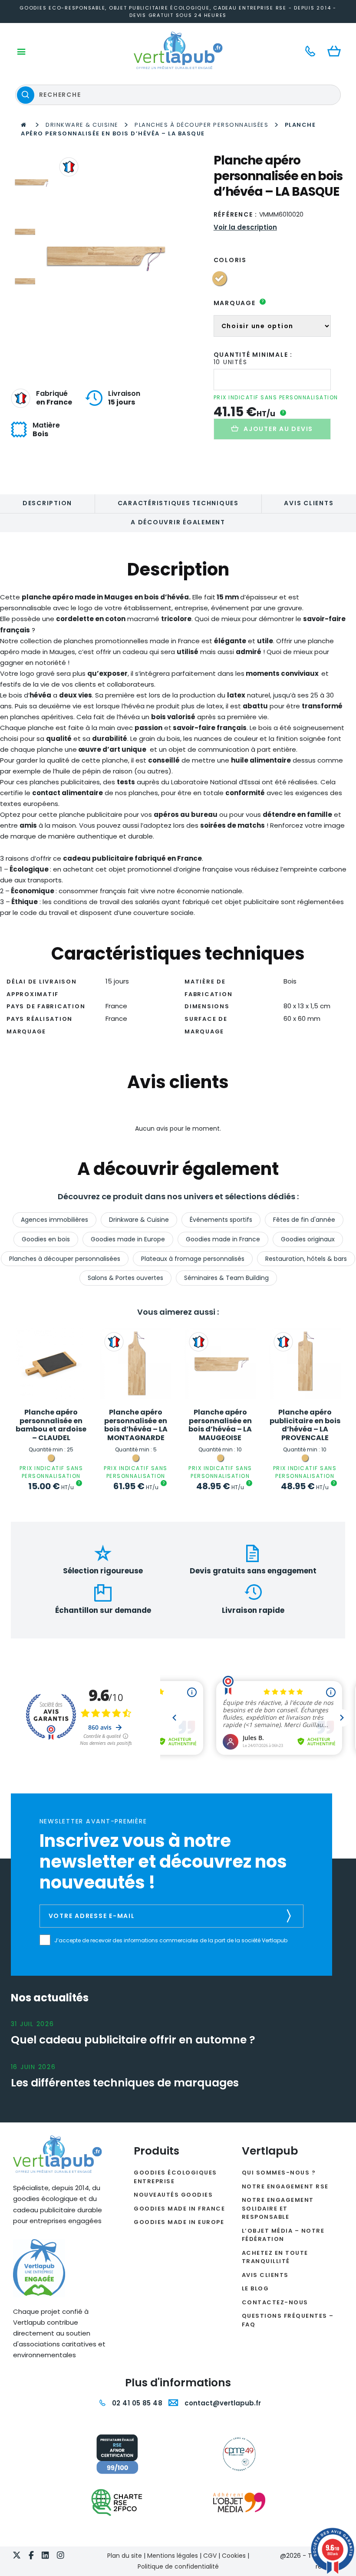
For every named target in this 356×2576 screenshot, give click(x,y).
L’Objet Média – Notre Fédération (283, 2235)
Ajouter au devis (278, 429)
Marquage (239, 303)
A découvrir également (178, 522)
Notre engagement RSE (285, 2186)
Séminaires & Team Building (226, 1278)
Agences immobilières (54, 1220)
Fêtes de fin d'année (304, 1220)
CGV (210, 2556)
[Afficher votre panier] (336, 52)
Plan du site (125, 2556)
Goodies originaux (308, 1239)
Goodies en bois (46, 1239)
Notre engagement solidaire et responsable (278, 2208)
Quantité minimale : (253, 355)
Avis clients (309, 503)
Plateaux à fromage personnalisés (193, 1259)
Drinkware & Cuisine (82, 125)
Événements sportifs (221, 1220)
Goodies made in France (223, 1239)
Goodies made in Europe (128, 1239)
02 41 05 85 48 (136, 2403)
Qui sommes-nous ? (279, 2173)
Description (47, 503)
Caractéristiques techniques (178, 503)
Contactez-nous (275, 2302)
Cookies (234, 2556)
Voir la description (245, 227)
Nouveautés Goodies (173, 2195)
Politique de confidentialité (178, 2566)
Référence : (236, 214)
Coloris (230, 260)
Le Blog (255, 2288)
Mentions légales (173, 2556)
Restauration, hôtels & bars (306, 1259)
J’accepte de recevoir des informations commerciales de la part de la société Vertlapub (171, 1941)
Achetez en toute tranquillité (275, 2257)
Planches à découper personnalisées (201, 125)
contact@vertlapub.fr (222, 2403)
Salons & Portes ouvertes (125, 1278)
